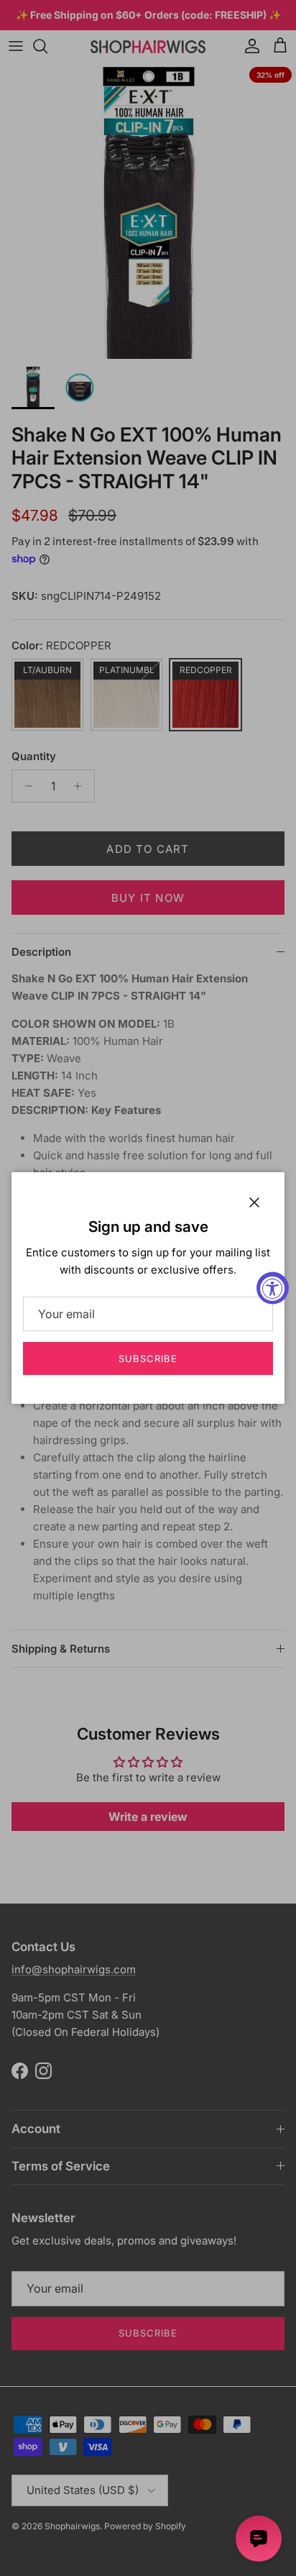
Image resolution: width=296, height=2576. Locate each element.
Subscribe (148, 1358)
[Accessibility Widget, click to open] (273, 1288)
